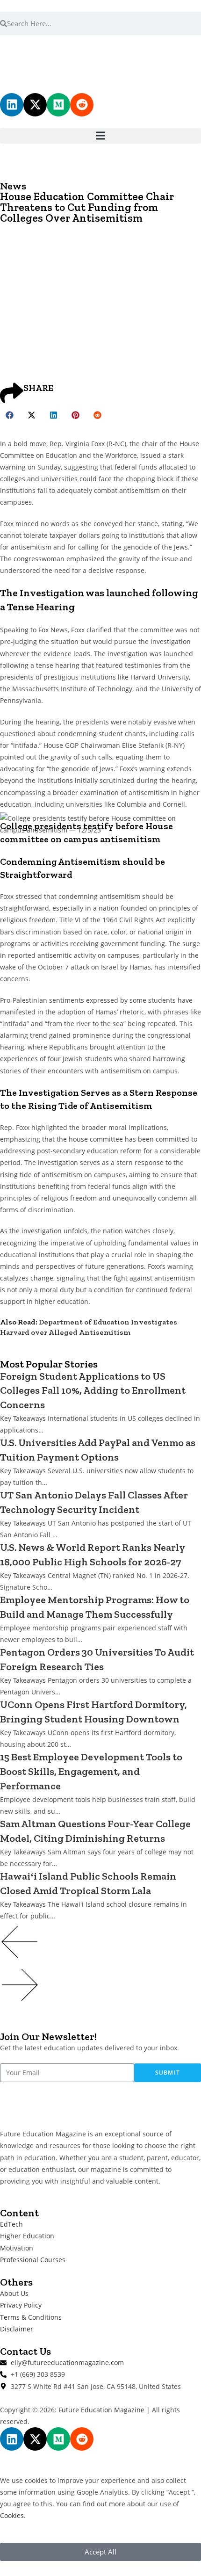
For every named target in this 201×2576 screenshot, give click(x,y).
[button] (100, 136)
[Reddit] (82, 105)
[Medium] (58, 105)
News (13, 186)
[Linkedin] (12, 105)
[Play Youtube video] (100, 888)
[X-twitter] (35, 105)
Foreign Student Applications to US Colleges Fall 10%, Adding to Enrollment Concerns (93, 1391)
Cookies (12, 2515)
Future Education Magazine (101, 2410)
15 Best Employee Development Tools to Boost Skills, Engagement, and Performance (91, 1771)
